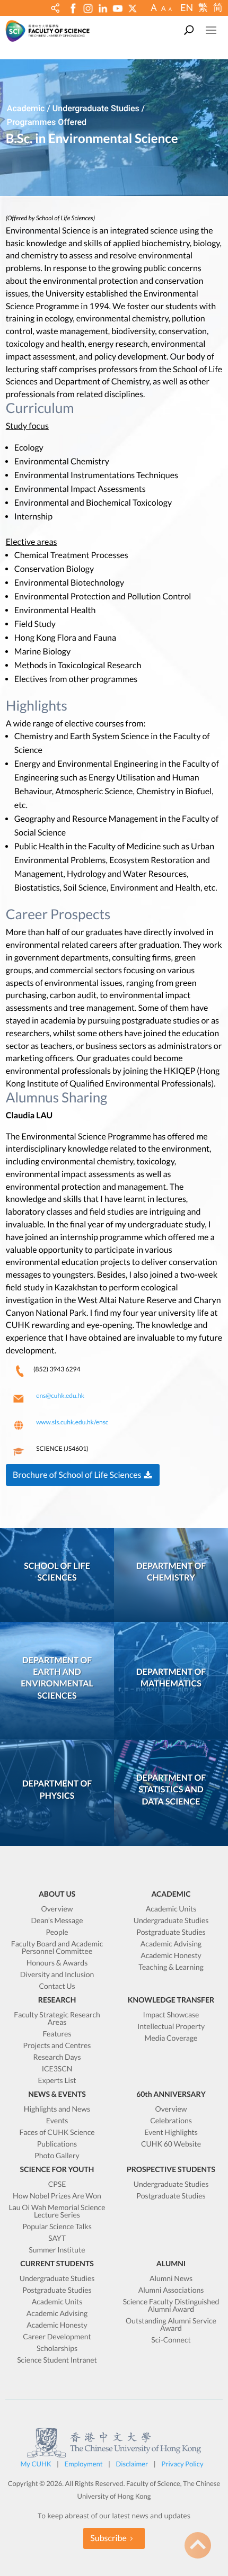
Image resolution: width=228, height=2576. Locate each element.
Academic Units (171, 1909)
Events (57, 2121)
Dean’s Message (57, 1921)
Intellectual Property (171, 2027)
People (57, 1932)
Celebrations (171, 2121)
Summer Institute (57, 2250)
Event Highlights (171, 2133)
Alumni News (171, 2279)
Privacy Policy (182, 2464)
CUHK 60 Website (171, 2144)
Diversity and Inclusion (57, 1975)
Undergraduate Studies (171, 1921)
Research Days (57, 2057)
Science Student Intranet (57, 2360)
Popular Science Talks (57, 2227)
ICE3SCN (57, 2069)
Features (57, 2034)
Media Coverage (171, 2038)
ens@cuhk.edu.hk (60, 1395)
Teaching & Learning (171, 1967)
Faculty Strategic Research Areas (57, 2019)
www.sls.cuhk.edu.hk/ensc (72, 1422)
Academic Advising (171, 1944)
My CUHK (36, 2464)
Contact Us (57, 1986)
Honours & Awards (57, 1963)
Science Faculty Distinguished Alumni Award (171, 2306)
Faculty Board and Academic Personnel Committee (57, 1948)
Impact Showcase (171, 2015)
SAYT (57, 2238)
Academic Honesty (171, 1956)
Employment (84, 2464)
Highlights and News (57, 2109)
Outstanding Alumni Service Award (171, 2325)
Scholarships (57, 2349)
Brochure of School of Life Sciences (77, 1475)
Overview (57, 1909)
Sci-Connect (171, 2340)
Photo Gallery (57, 2156)
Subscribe (108, 2538)
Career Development (57, 2337)
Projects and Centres (57, 2046)
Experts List (57, 2081)
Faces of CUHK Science (57, 2133)
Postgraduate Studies (171, 1932)
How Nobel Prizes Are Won (57, 2196)
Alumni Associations (171, 2290)
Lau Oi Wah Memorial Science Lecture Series (57, 2211)
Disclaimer (132, 2464)
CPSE (57, 2184)
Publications (57, 2144)
